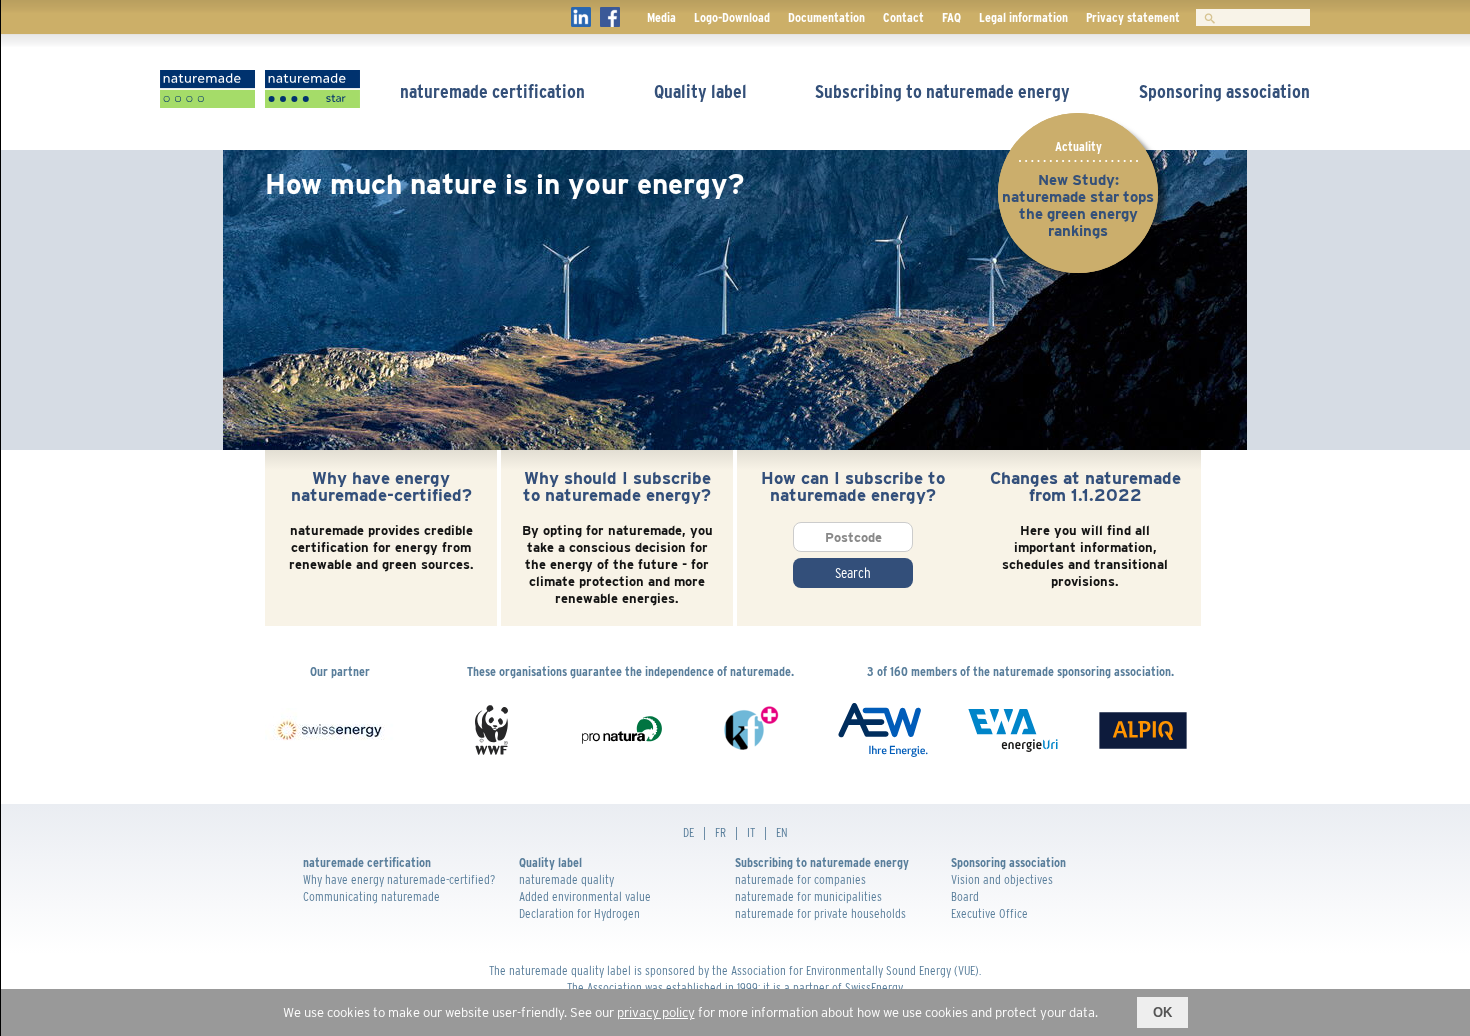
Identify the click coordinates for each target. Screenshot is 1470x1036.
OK (1162, 1012)
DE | (699, 832)
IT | (761, 832)
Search (853, 573)
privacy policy (656, 1012)
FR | (731, 832)
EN (782, 832)
